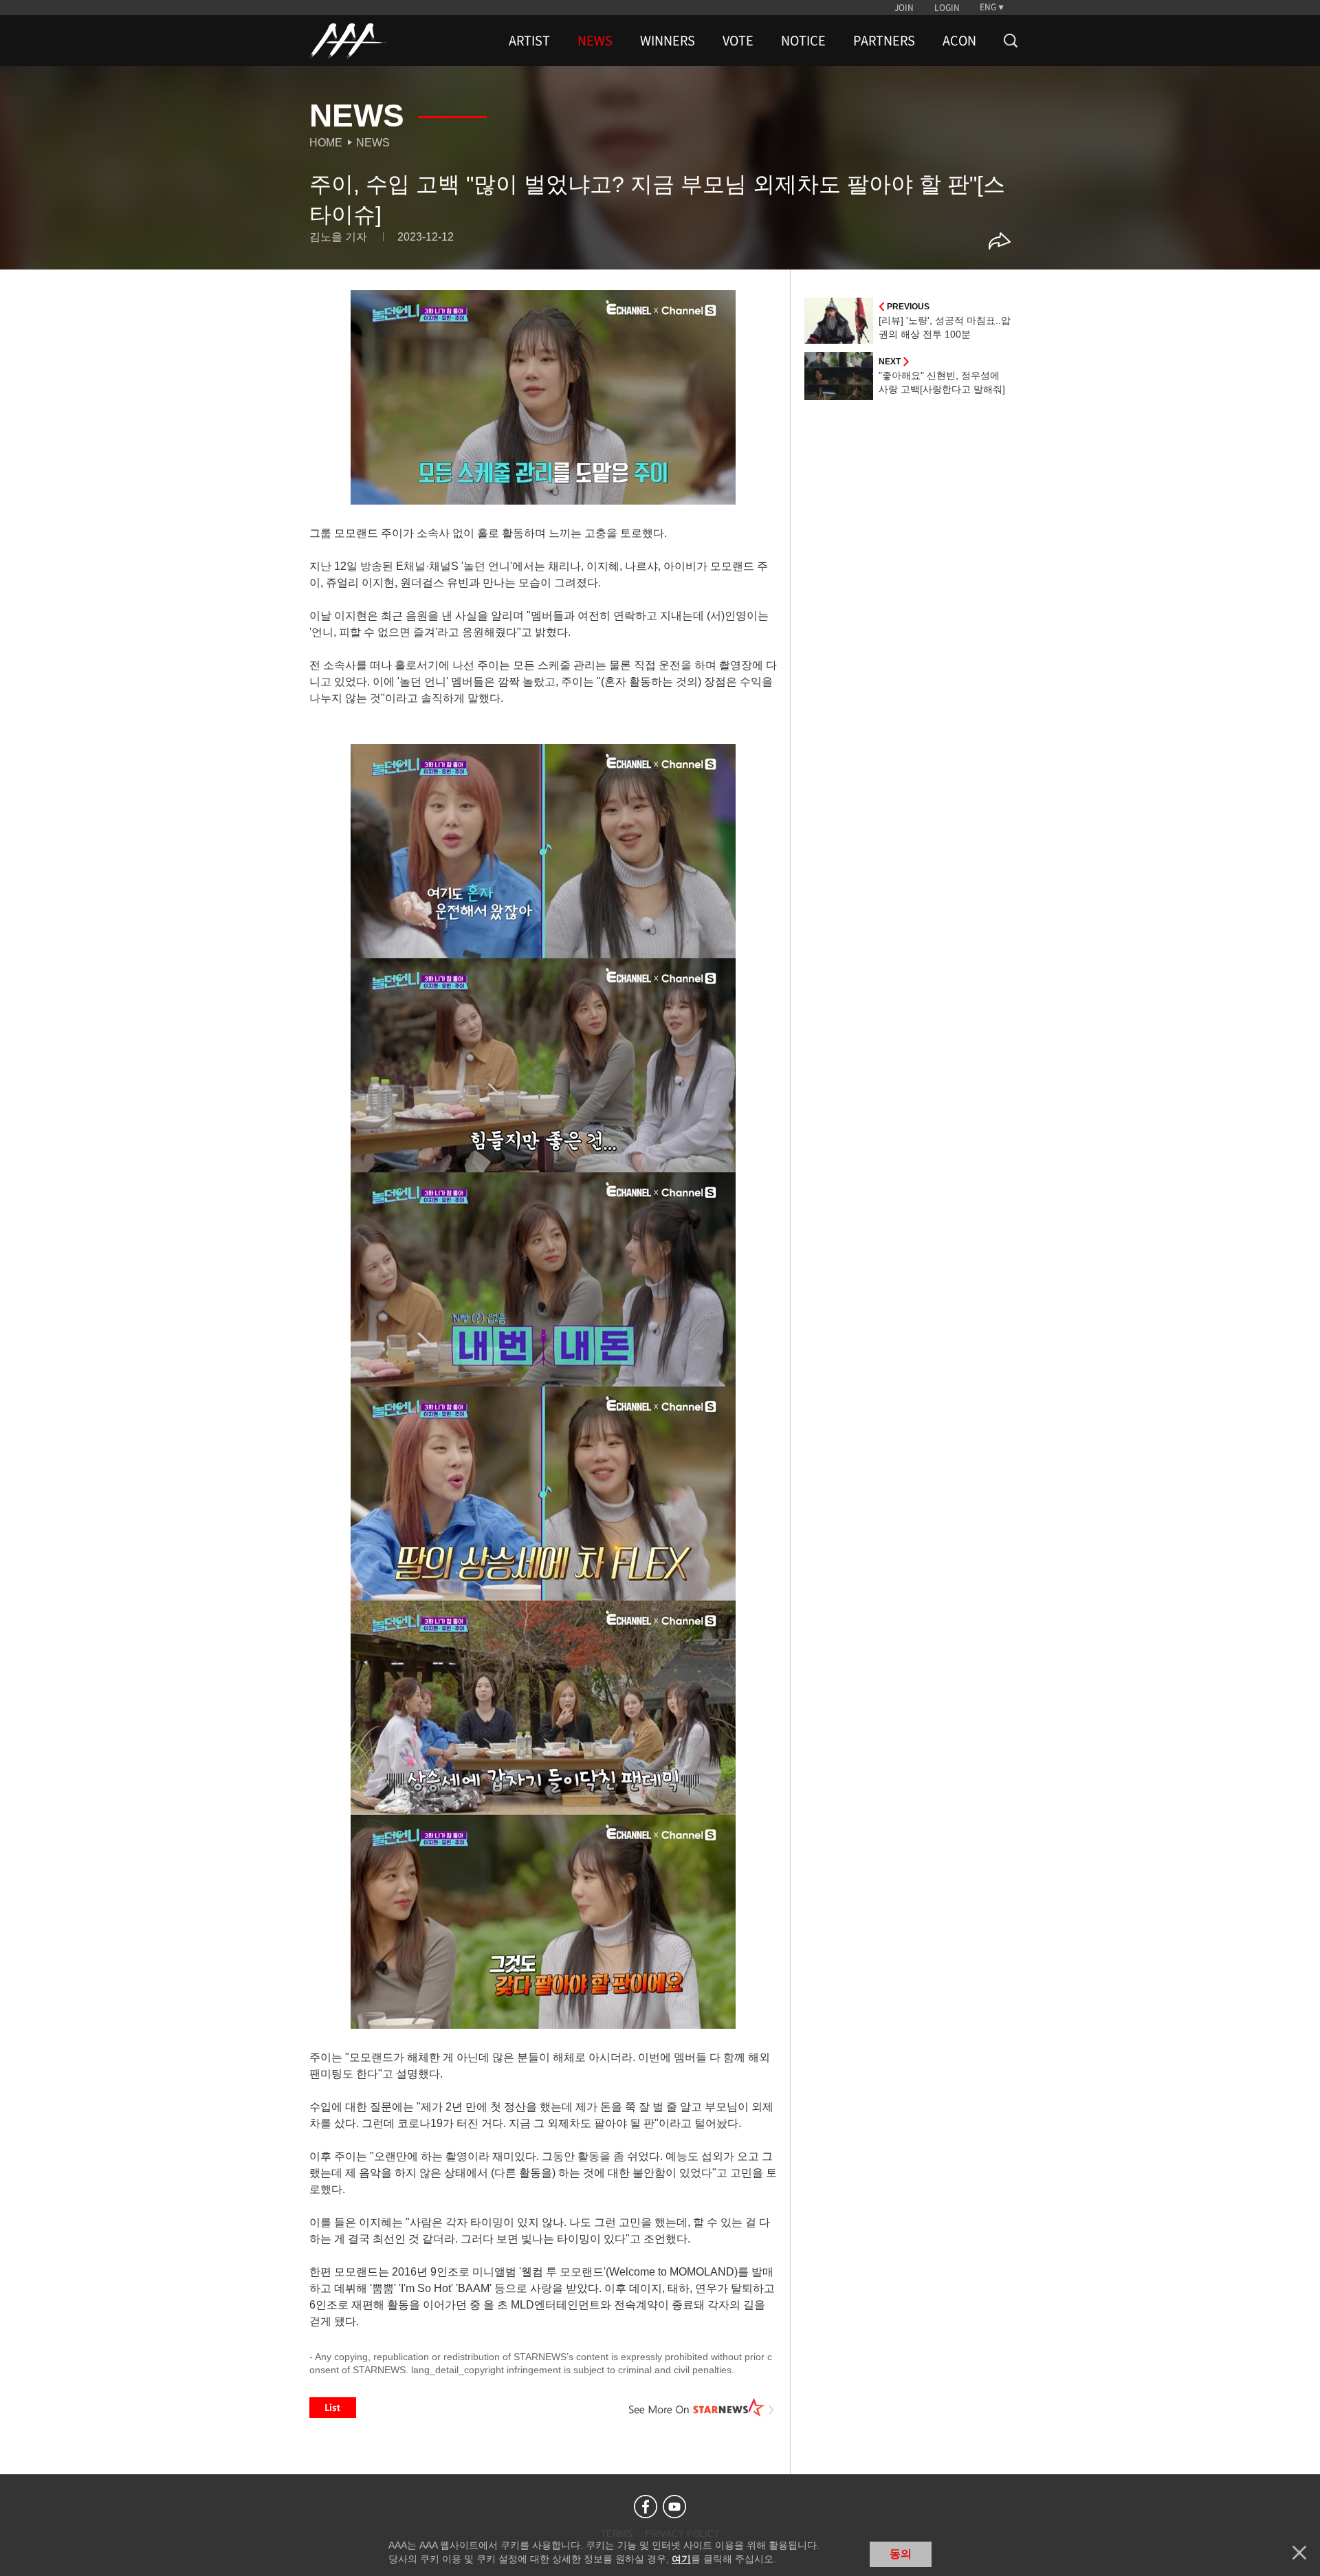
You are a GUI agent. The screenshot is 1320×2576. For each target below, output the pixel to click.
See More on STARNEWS (702, 2408)
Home (326, 143)
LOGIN (947, 8)
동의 (901, 2554)
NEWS (595, 41)
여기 (681, 2559)
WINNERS (668, 41)
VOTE (738, 41)
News (373, 143)
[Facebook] (646, 2507)
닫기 (1299, 2553)
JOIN (904, 8)
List (333, 2408)
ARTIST (529, 41)
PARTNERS (884, 41)
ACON (959, 41)
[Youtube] (674, 2507)
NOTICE (803, 41)
